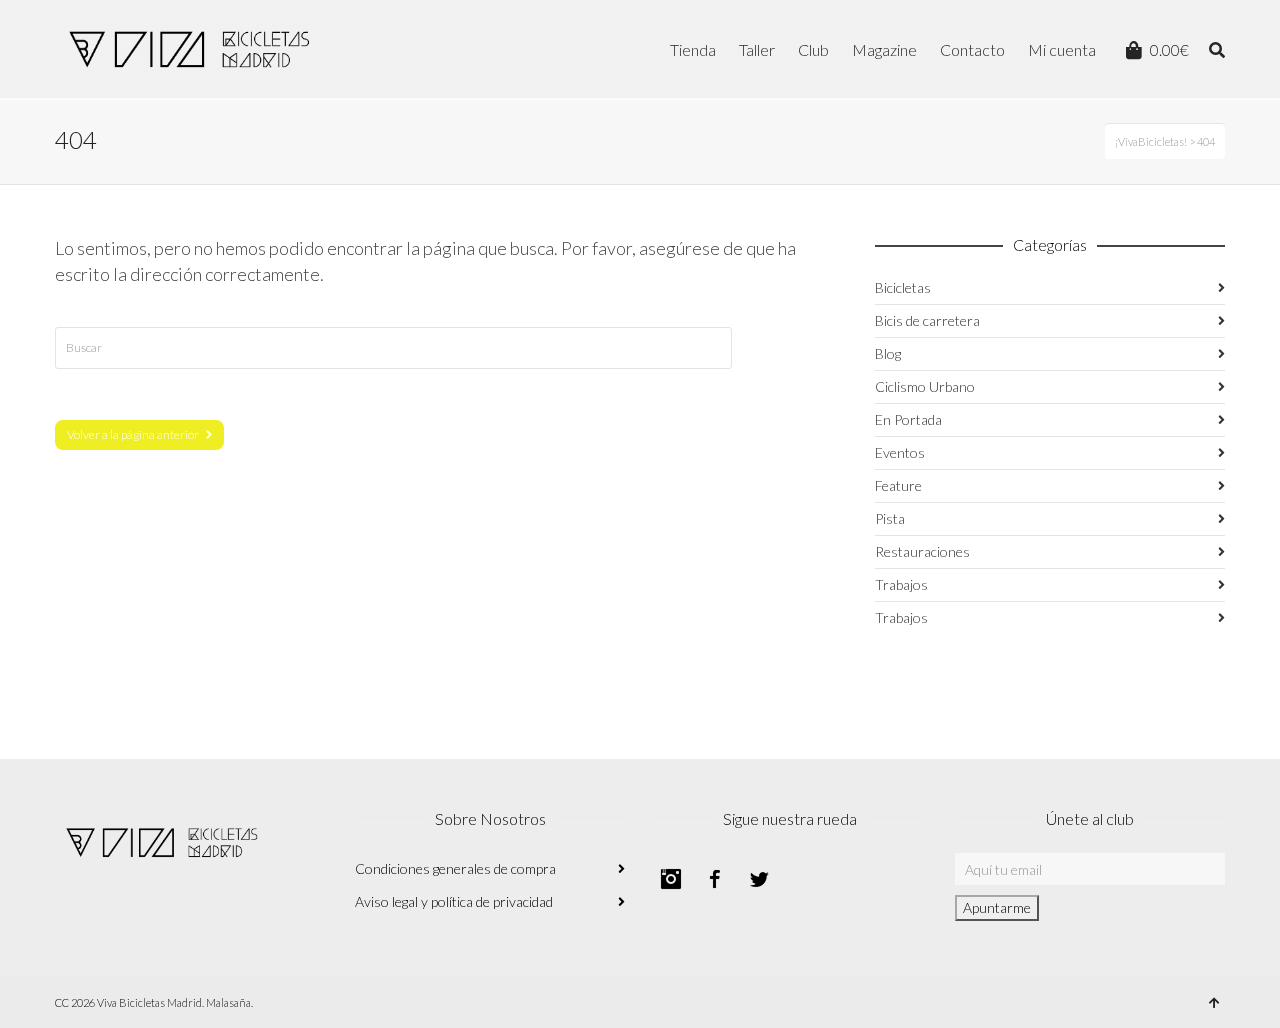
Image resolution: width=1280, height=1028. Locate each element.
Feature (898, 485)
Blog (888, 353)
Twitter (759, 879)
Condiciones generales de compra (455, 868)
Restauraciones (922, 551)
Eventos (900, 452)
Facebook (715, 879)
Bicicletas (903, 287)
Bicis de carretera (927, 320)
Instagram (671, 879)
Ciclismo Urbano (925, 386)
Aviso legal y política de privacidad (454, 901)
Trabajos (901, 584)
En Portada (908, 419)
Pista (890, 518)
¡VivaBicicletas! (1151, 141)
